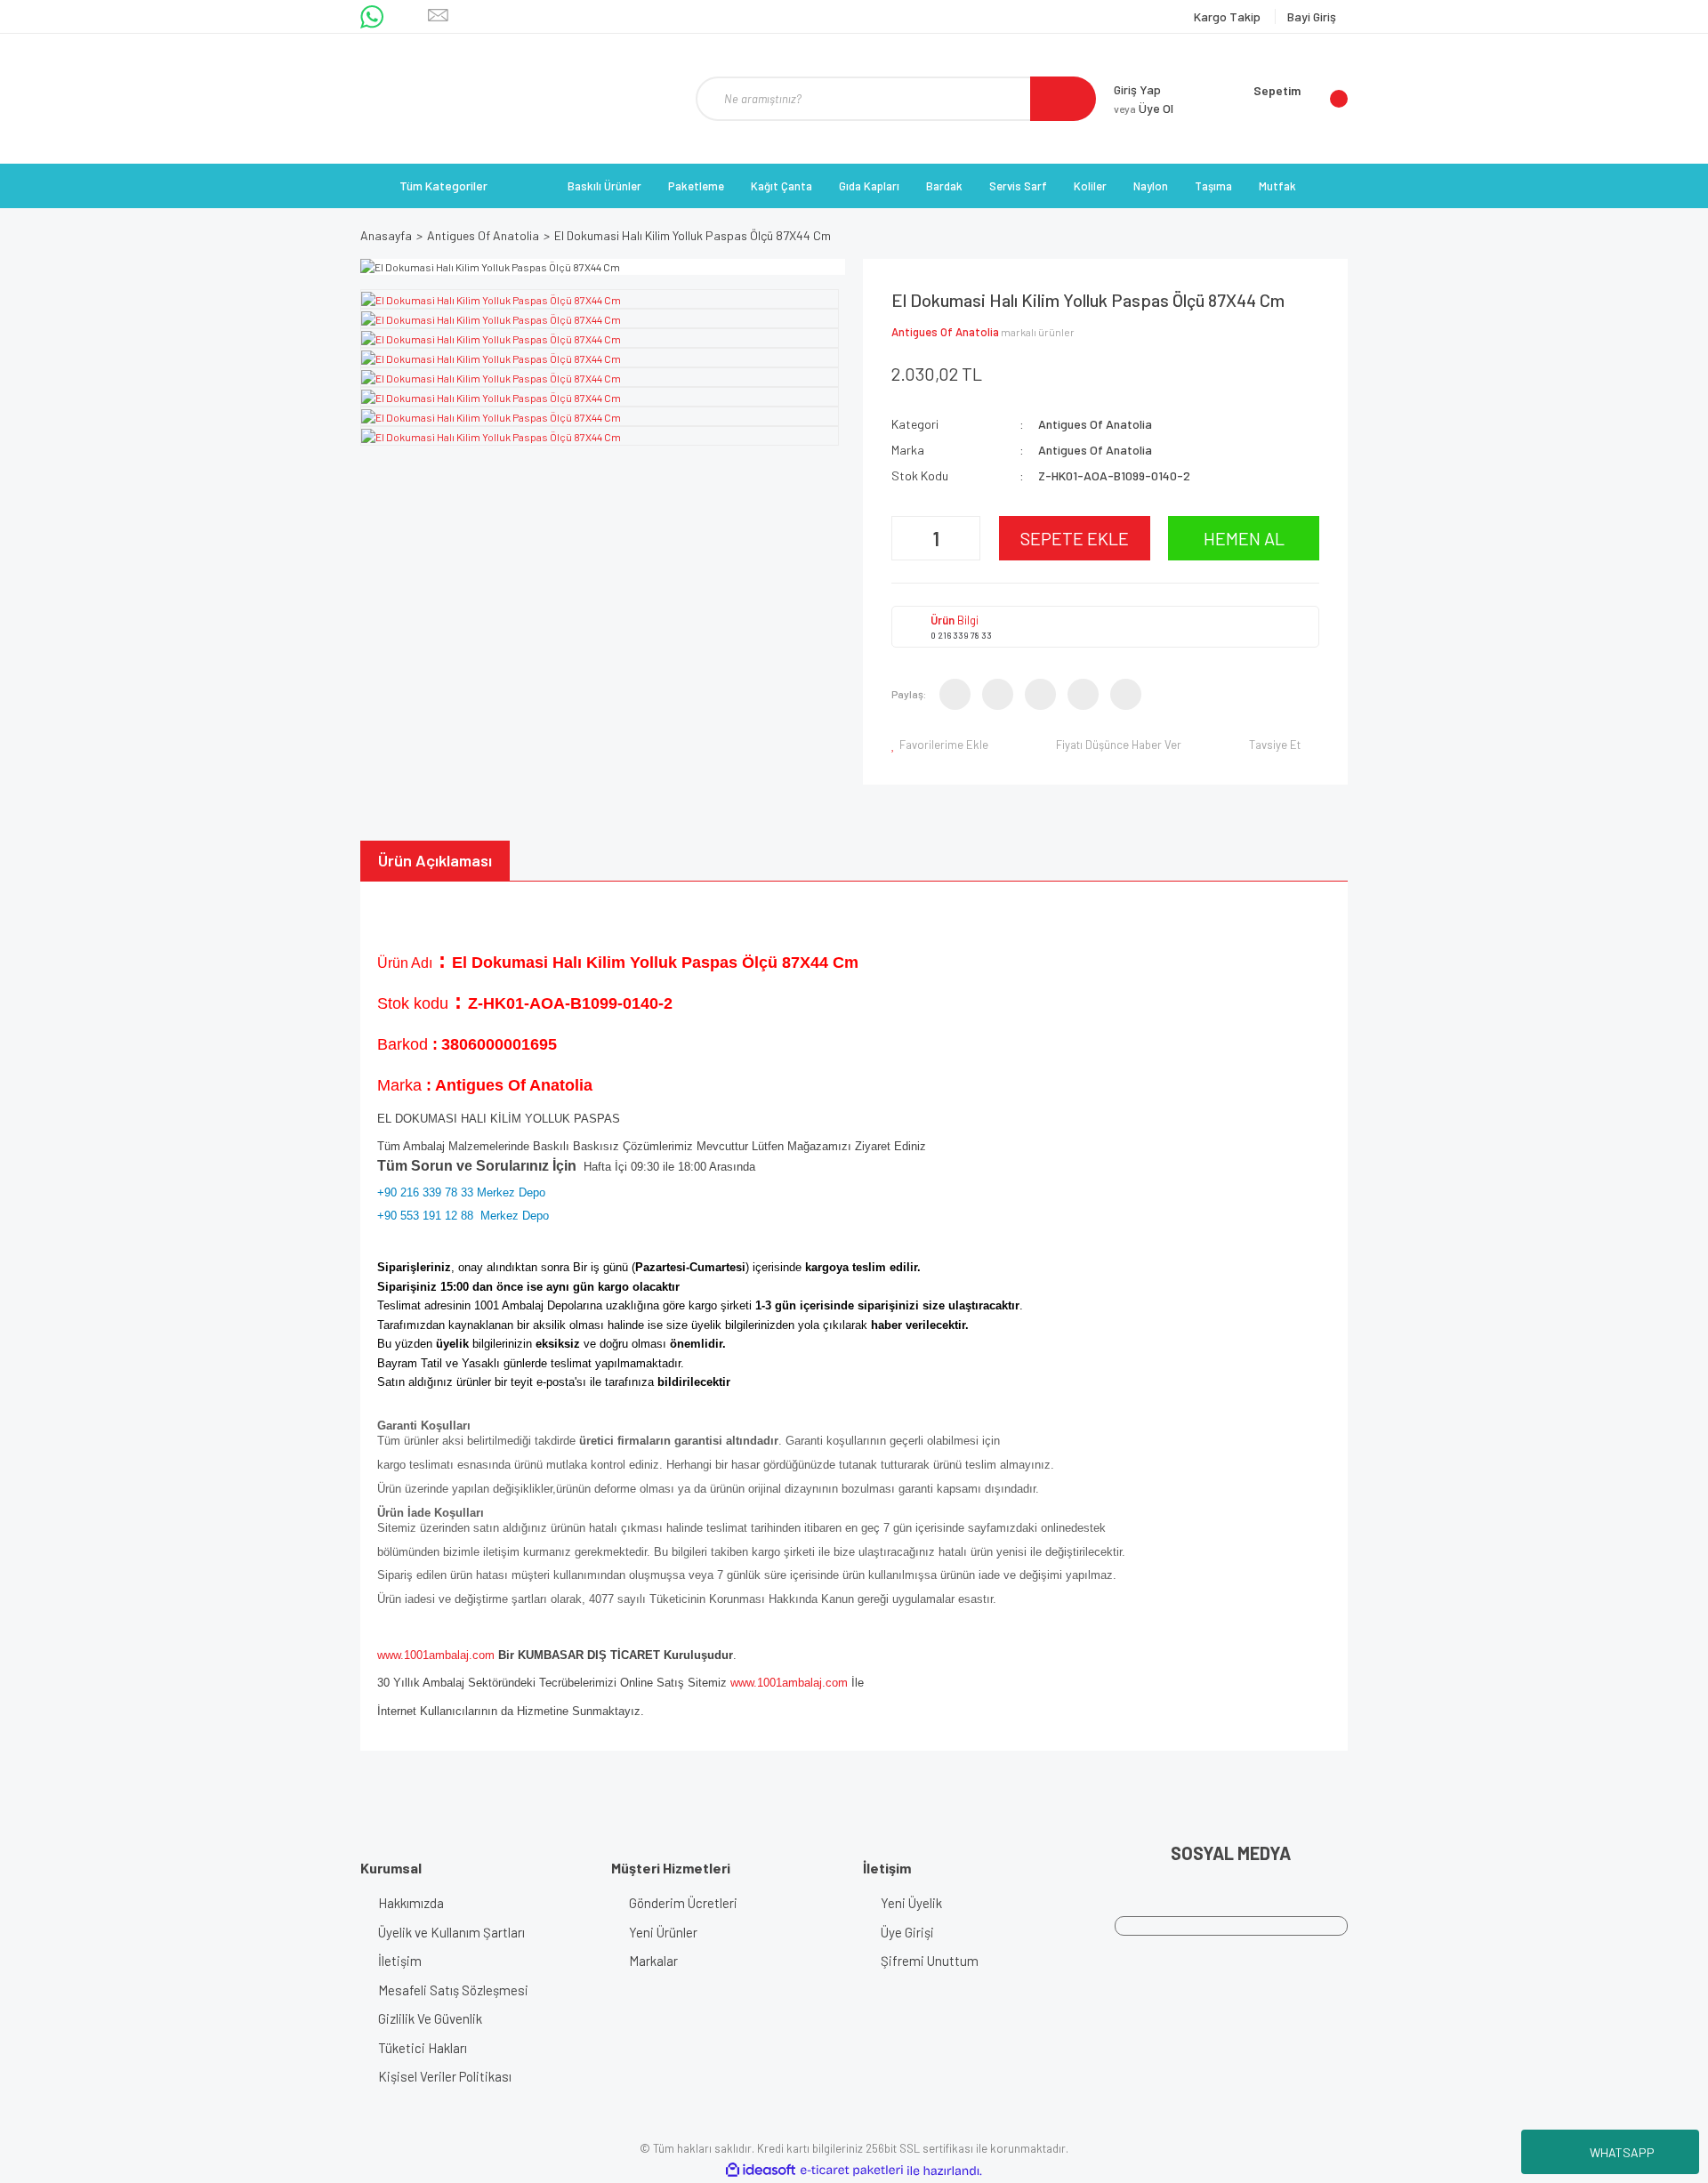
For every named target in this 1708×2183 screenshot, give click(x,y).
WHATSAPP (1622, 2152)
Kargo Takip (1229, 16)
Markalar (653, 1961)
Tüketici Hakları (423, 2048)
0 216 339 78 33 (961, 635)
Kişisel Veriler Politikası (445, 2076)
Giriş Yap (1137, 89)
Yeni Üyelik (911, 1903)
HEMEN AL (1244, 538)
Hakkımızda (411, 1903)
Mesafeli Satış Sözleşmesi (453, 1990)
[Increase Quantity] (964, 538)
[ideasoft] (761, 2171)
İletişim (400, 1961)
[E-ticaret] (852, 2171)
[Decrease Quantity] (907, 538)
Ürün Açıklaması (435, 860)
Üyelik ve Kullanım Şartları (451, 1932)
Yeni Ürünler (663, 1932)
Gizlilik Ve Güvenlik (430, 2018)
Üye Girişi (907, 1932)
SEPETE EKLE (1075, 538)
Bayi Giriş (1312, 16)
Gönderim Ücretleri (683, 1903)
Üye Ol (1144, 108)
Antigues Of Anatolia (945, 332)
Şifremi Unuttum (930, 1961)
